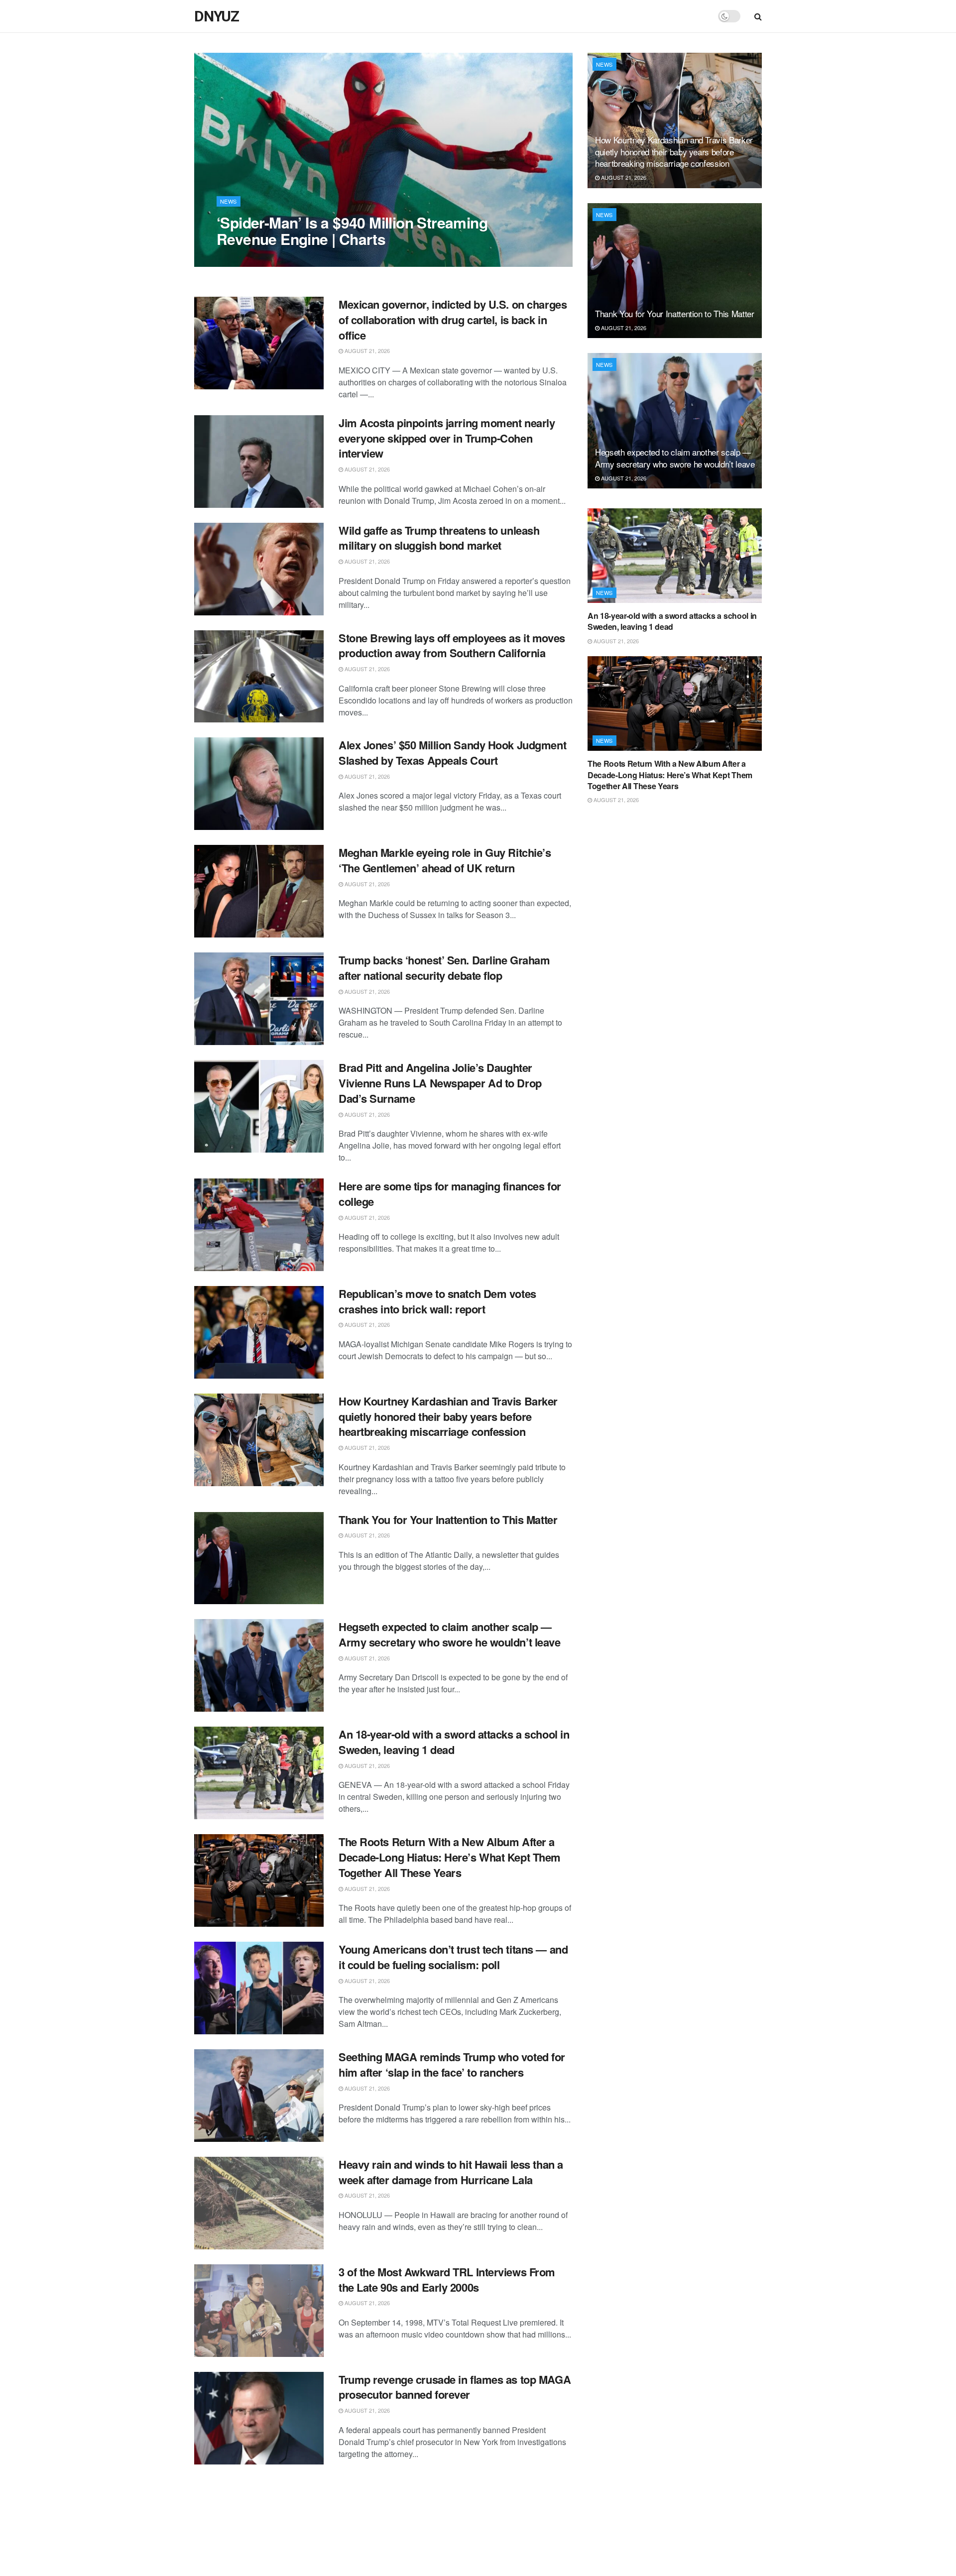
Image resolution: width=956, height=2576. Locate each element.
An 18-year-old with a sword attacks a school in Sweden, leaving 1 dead (454, 1742)
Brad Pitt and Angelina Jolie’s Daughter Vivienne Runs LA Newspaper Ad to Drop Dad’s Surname (440, 1083)
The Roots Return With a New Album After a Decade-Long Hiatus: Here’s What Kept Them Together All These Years (450, 1857)
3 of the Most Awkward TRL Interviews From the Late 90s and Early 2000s (447, 2280)
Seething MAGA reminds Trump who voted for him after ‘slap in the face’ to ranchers (452, 2064)
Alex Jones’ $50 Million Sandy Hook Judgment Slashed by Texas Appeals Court (452, 753)
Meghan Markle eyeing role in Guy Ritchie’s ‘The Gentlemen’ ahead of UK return (445, 860)
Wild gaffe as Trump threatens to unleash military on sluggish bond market (439, 538)
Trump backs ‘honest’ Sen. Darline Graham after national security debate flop (444, 968)
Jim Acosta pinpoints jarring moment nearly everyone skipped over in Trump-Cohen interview (447, 438)
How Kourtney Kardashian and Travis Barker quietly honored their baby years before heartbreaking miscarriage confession (448, 1416)
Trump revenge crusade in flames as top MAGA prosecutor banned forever (455, 2387)
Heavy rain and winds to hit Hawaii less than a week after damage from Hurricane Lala (451, 2172)
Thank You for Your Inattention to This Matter (448, 1520)
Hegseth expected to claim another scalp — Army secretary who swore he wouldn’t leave (450, 1634)
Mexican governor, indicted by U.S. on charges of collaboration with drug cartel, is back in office (453, 320)
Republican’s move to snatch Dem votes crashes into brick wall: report (437, 1301)
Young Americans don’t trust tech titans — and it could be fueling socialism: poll (453, 1957)
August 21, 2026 (244, 259)
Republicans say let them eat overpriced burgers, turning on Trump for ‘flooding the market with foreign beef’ (443, 2502)
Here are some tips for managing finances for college (450, 1194)
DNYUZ (217, 16)
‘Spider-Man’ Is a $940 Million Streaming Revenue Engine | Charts (352, 231)
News (229, 201)
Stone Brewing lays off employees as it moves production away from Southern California (452, 645)
